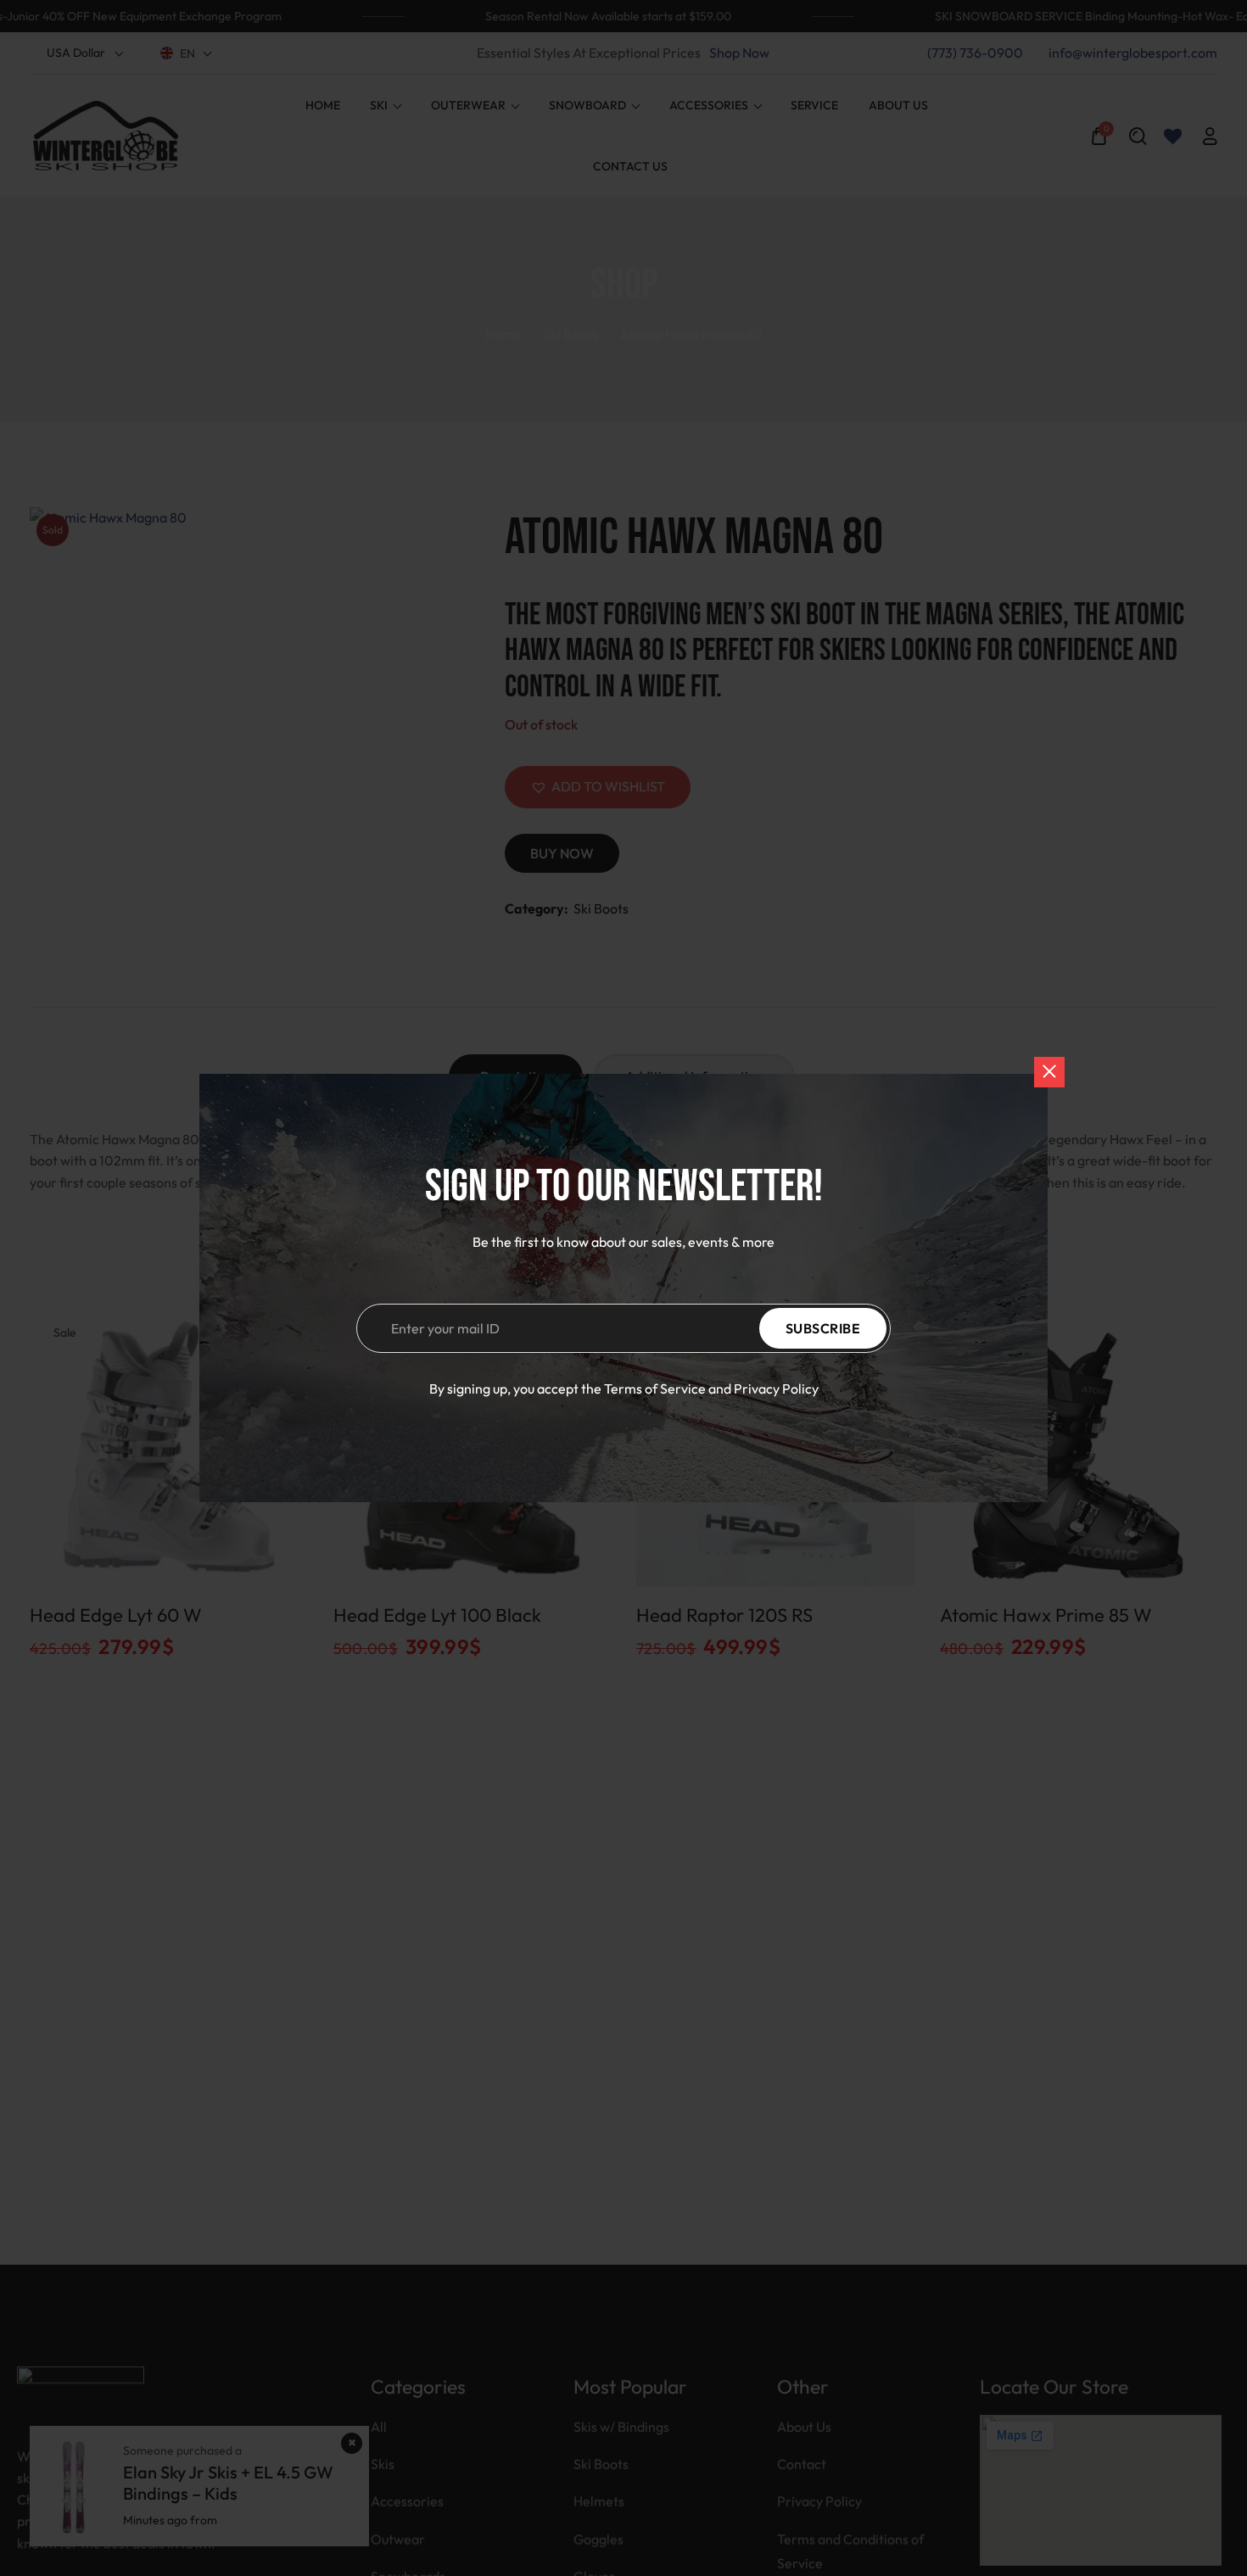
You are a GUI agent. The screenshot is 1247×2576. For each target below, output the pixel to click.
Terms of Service (655, 1389)
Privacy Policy (776, 1389)
